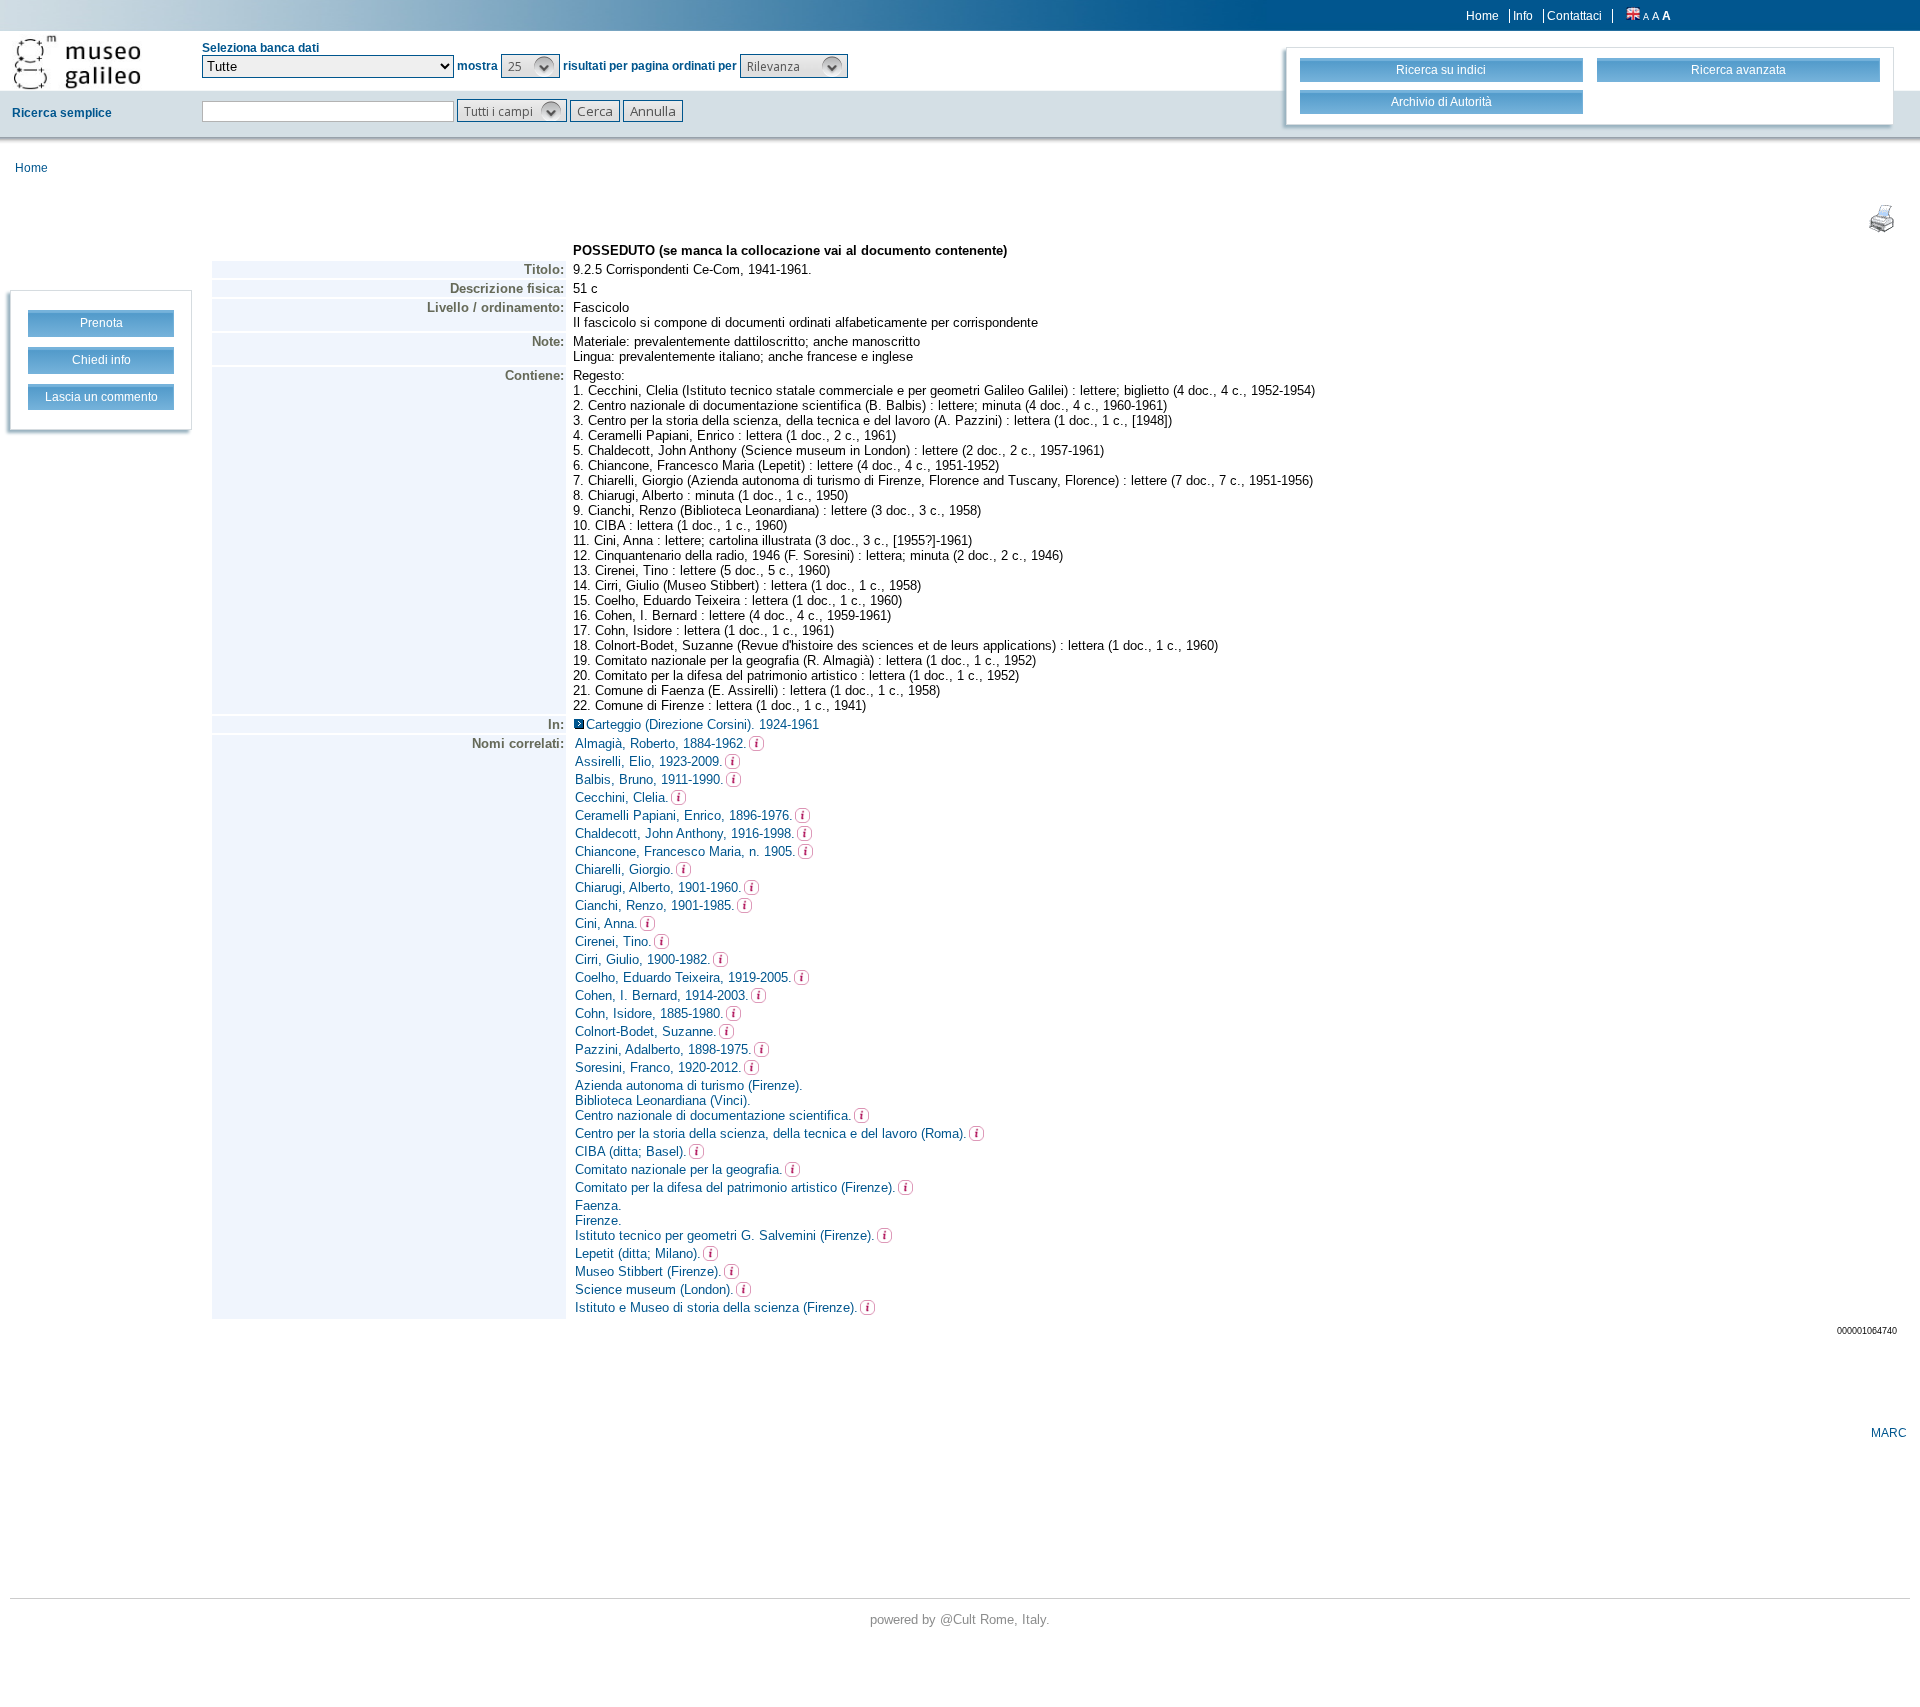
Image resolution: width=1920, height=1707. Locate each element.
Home (1482, 16)
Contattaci (1574, 16)
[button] (530, 66)
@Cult (960, 1619)
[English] (1633, 16)
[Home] (77, 62)
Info (1523, 16)
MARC (1889, 1433)
